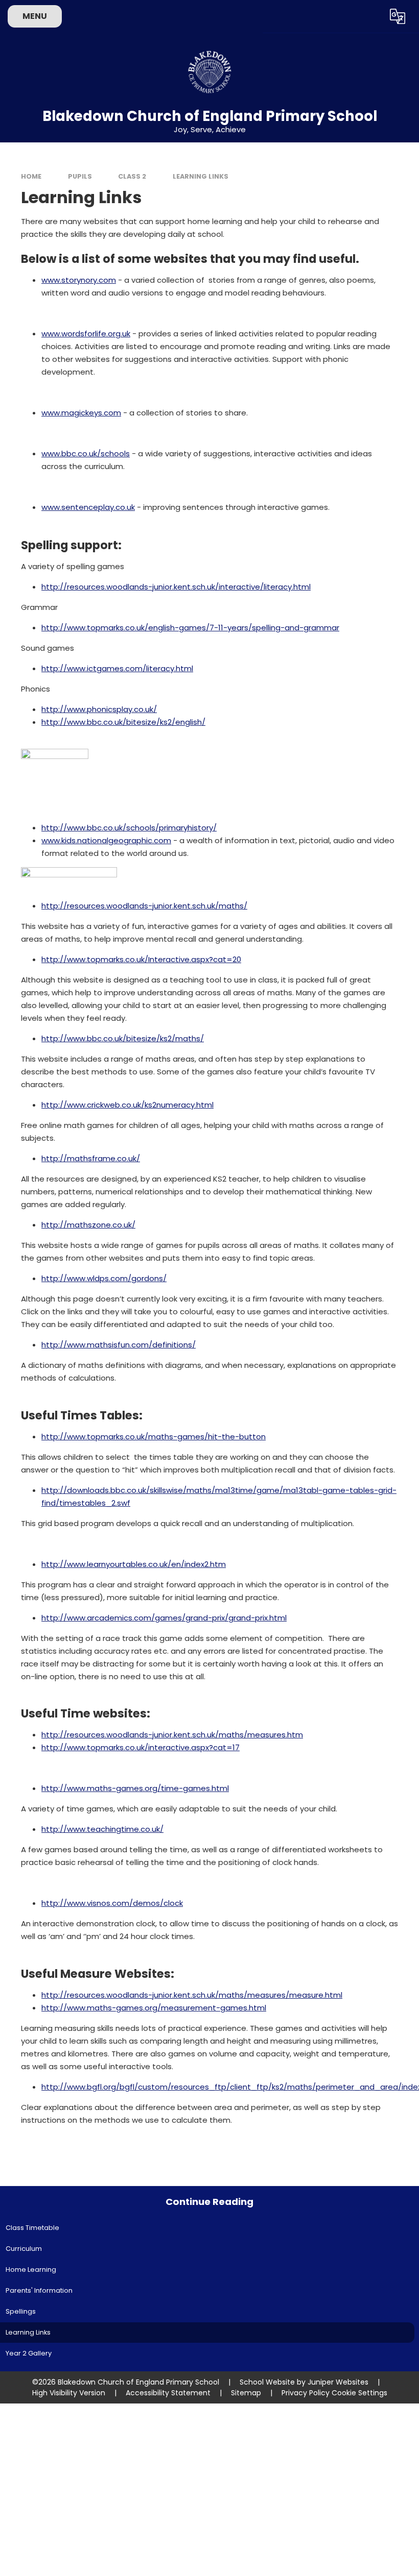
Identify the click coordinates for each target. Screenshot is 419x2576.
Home (31, 176)
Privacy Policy (306, 2393)
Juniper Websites (338, 2382)
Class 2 (132, 176)
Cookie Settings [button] (359, 2393)
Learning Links (201, 176)
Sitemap (246, 2393)
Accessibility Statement (168, 2393)
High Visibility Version (69, 2393)
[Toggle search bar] (370, 16)
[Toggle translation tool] (397, 16)
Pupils (80, 176)
